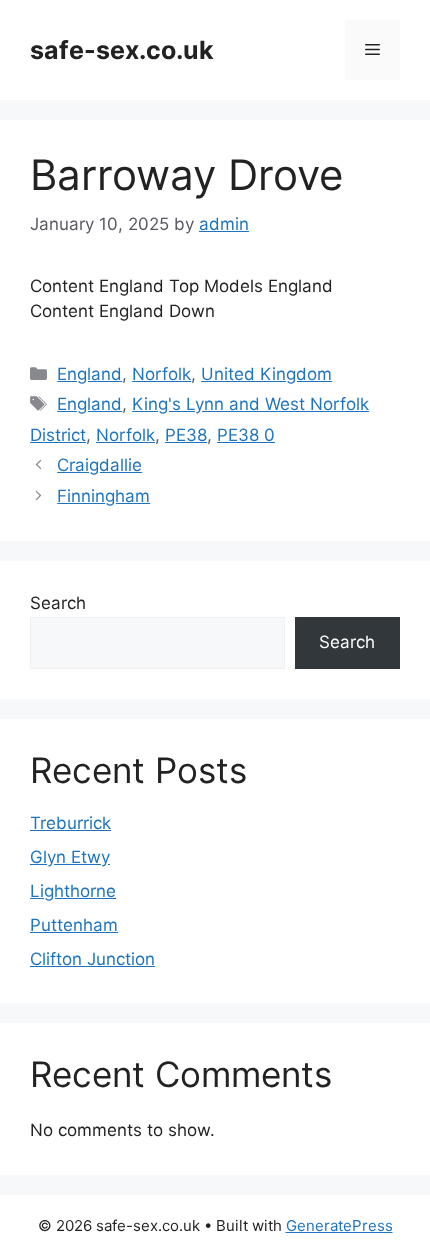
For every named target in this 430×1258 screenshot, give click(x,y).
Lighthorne (73, 891)
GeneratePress (339, 1225)
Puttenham (74, 925)
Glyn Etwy (70, 857)
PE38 (186, 435)
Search (58, 603)
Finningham (103, 496)
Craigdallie (99, 465)
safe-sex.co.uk (122, 50)
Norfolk (161, 374)
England (89, 374)
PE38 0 (246, 435)
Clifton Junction (92, 959)
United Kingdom (266, 374)
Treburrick (70, 823)
